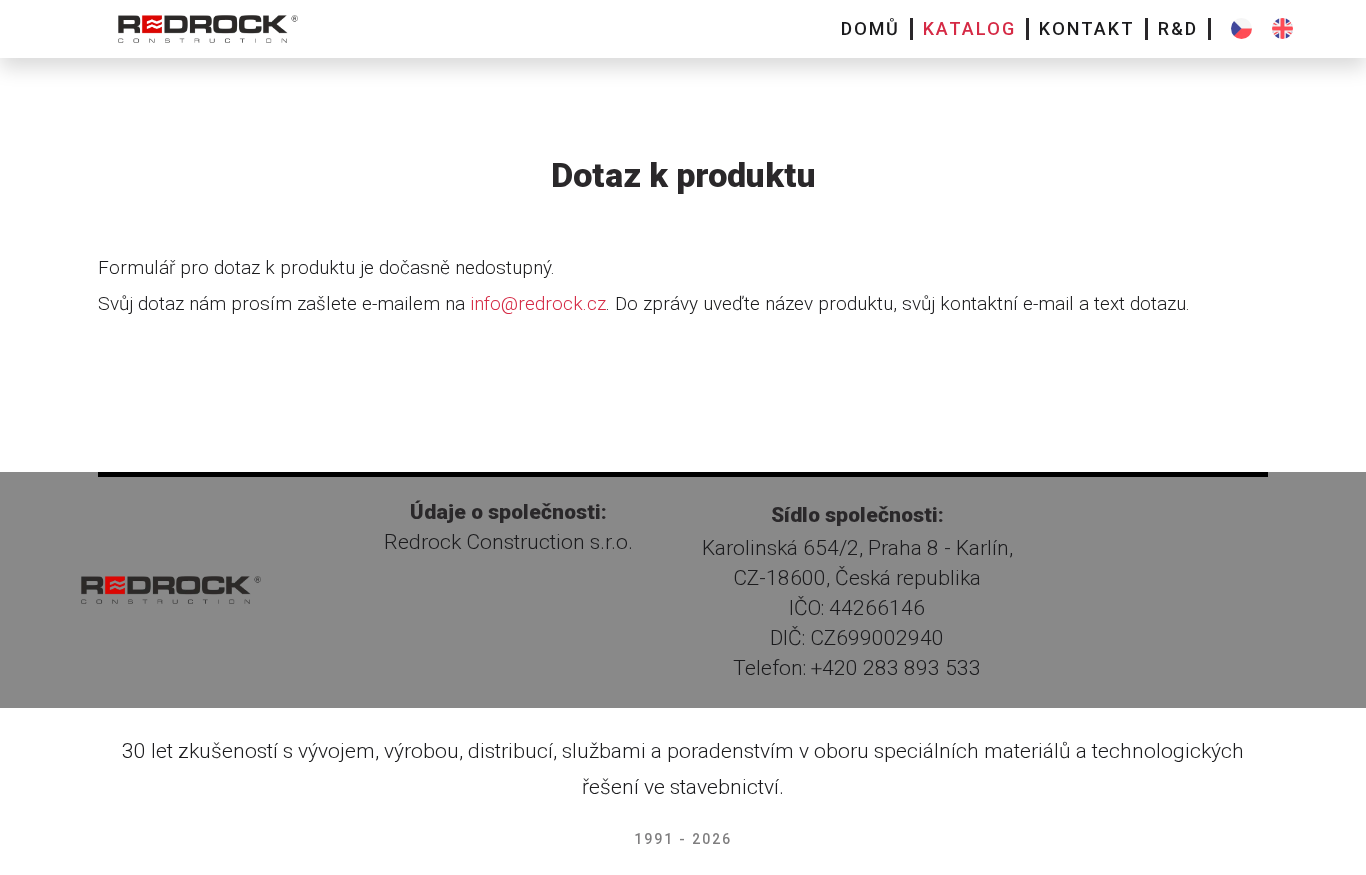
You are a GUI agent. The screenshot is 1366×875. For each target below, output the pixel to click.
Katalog (969, 28)
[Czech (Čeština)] (1241, 28)
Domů (870, 28)
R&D (1178, 28)
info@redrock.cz (538, 303)
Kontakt (1087, 28)
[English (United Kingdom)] (1282, 28)
